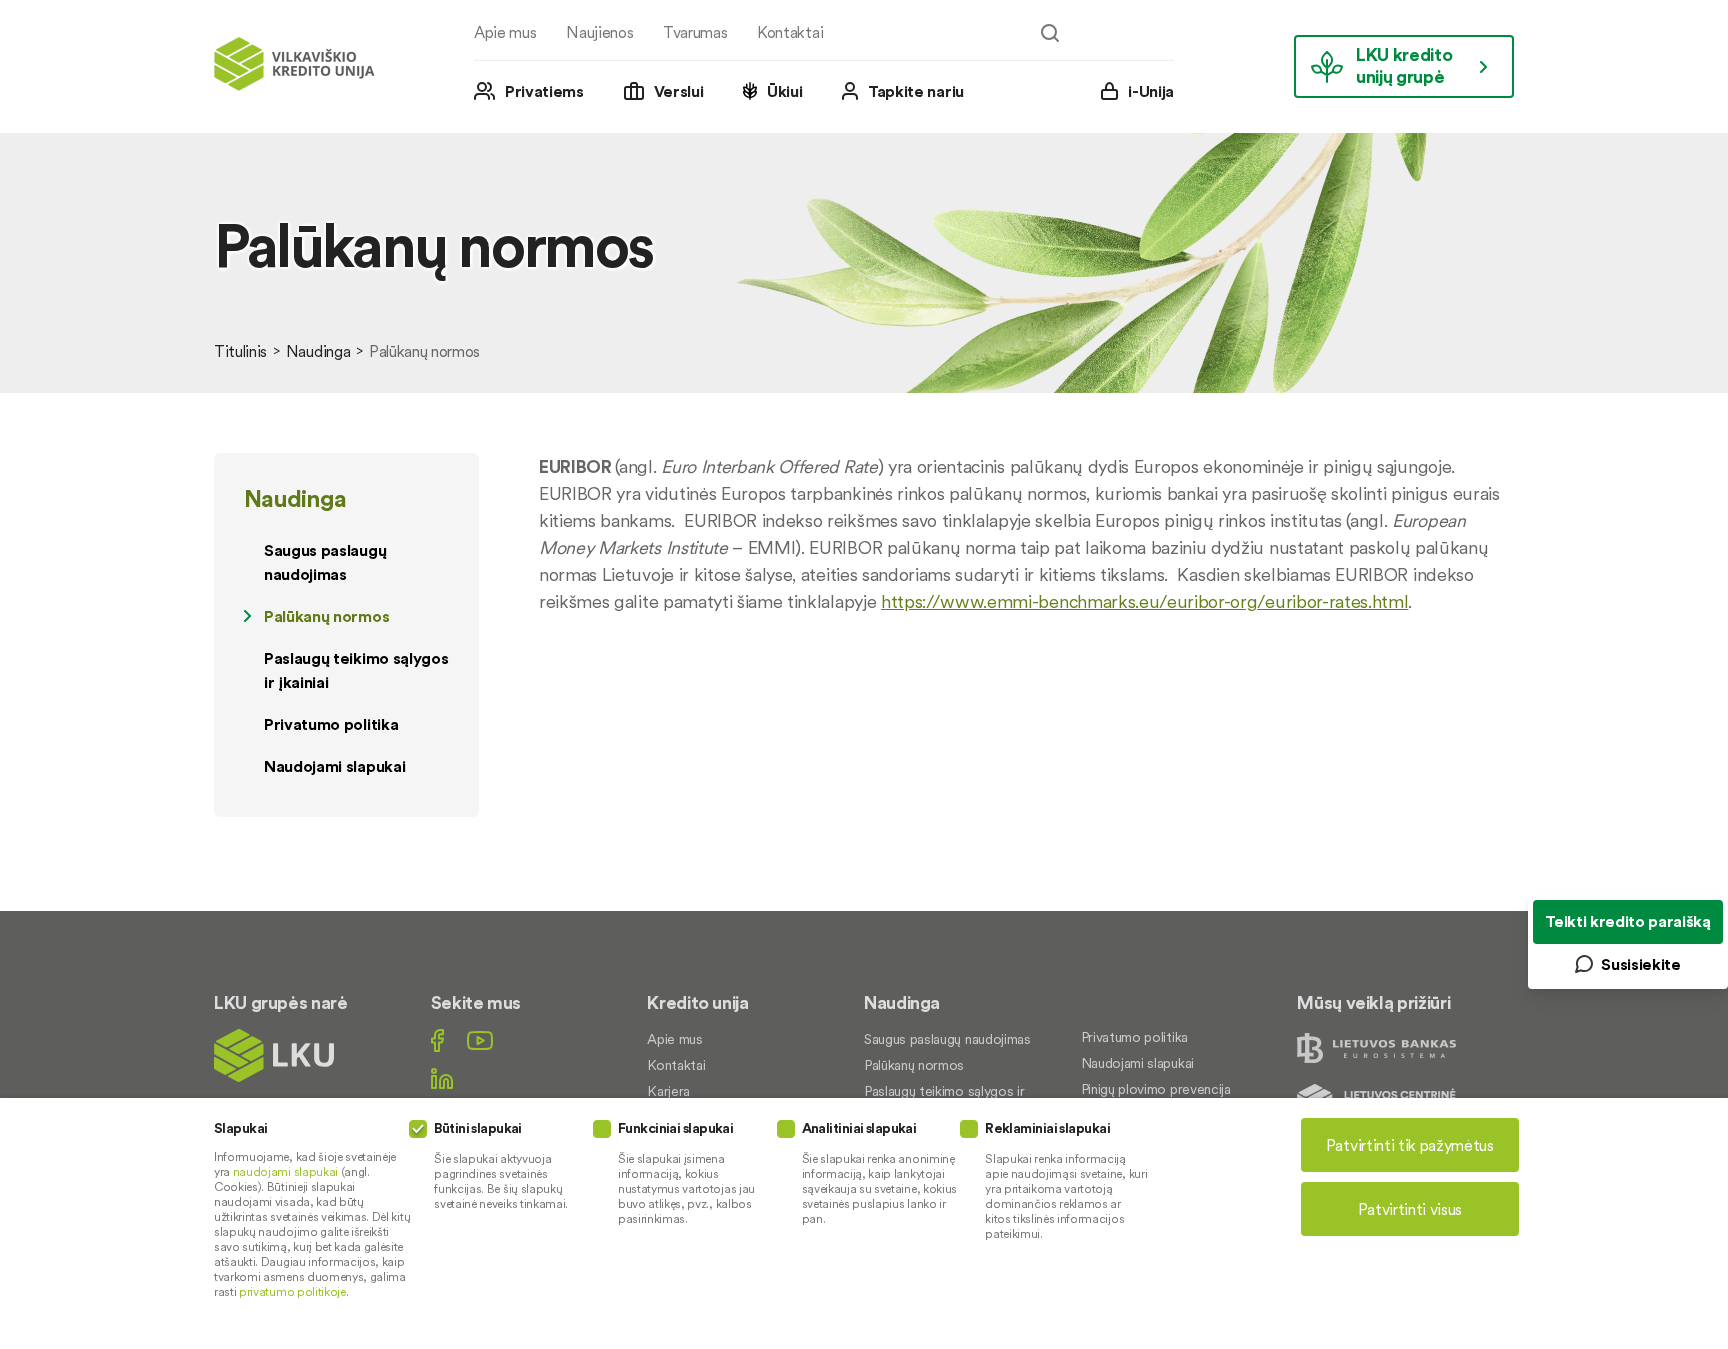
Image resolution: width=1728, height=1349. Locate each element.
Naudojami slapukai (334, 766)
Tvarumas (695, 32)
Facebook (437, 1040)
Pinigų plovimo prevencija (1156, 1089)
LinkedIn (442, 1078)
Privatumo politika (331, 724)
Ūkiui (784, 91)
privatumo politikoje (292, 1291)
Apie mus (505, 32)
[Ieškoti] (1050, 33)
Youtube (480, 1040)
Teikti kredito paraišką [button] (1628, 921)
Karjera (668, 1091)
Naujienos (599, 32)
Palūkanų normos (326, 616)
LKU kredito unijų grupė (1404, 65)
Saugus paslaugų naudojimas (325, 562)
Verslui (679, 91)
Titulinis (240, 351)
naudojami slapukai (285, 1171)
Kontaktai (790, 32)
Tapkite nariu (916, 91)
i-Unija (1151, 91)
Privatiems (544, 91)
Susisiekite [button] (1640, 964)
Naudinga (318, 351)
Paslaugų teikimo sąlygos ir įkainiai (356, 670)
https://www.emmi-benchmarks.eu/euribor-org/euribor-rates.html (1144, 601)
